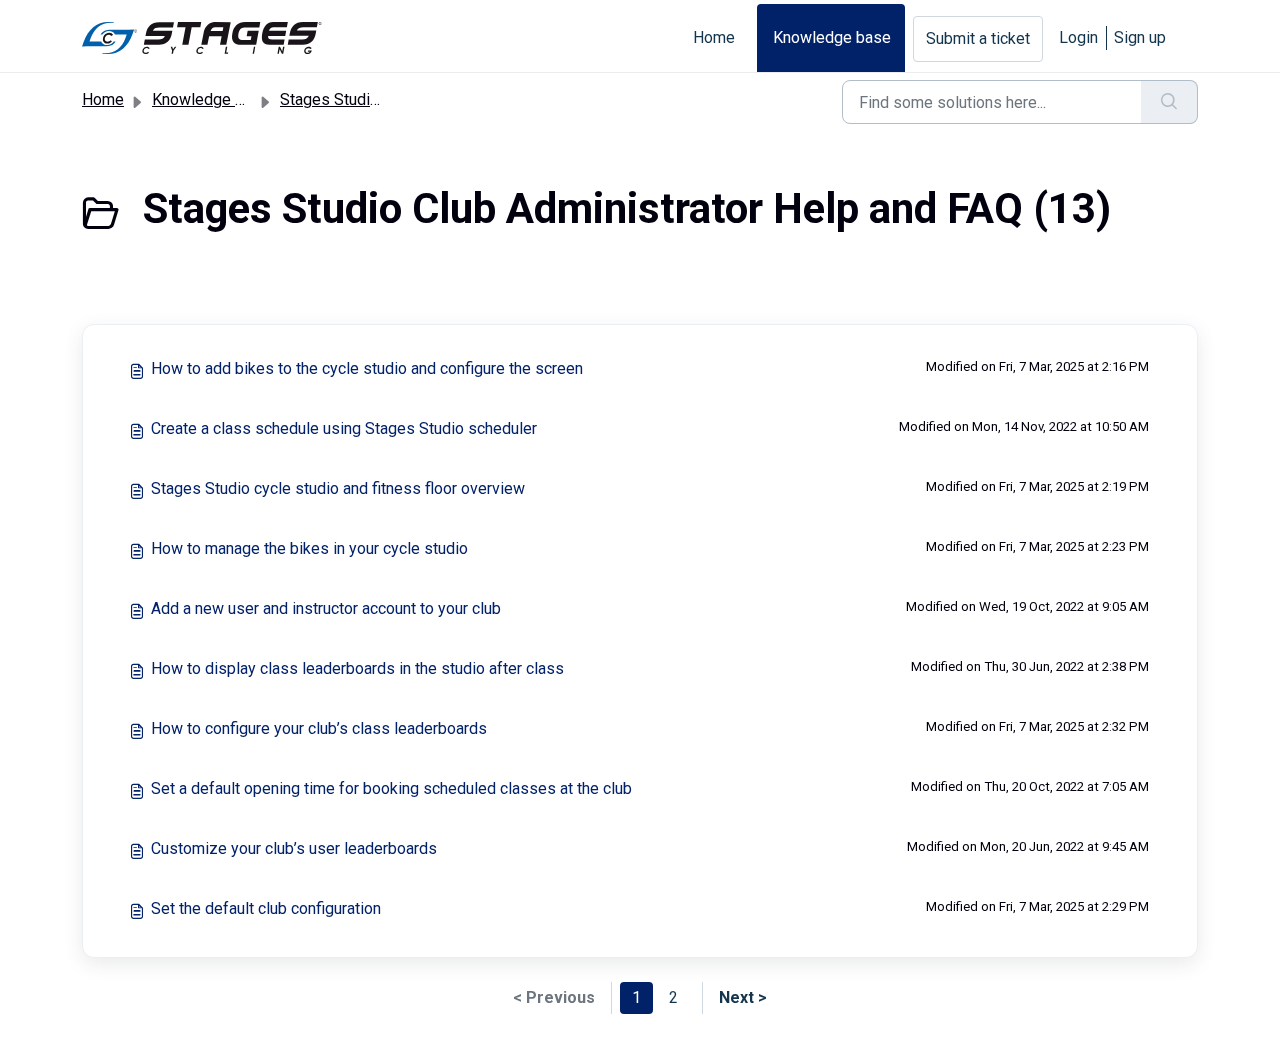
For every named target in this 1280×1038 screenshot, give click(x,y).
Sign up (1140, 37)
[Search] (1169, 102)
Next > (743, 997)
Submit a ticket (978, 38)
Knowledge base (832, 37)
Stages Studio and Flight (365, 99)
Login (1078, 37)
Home (714, 37)
